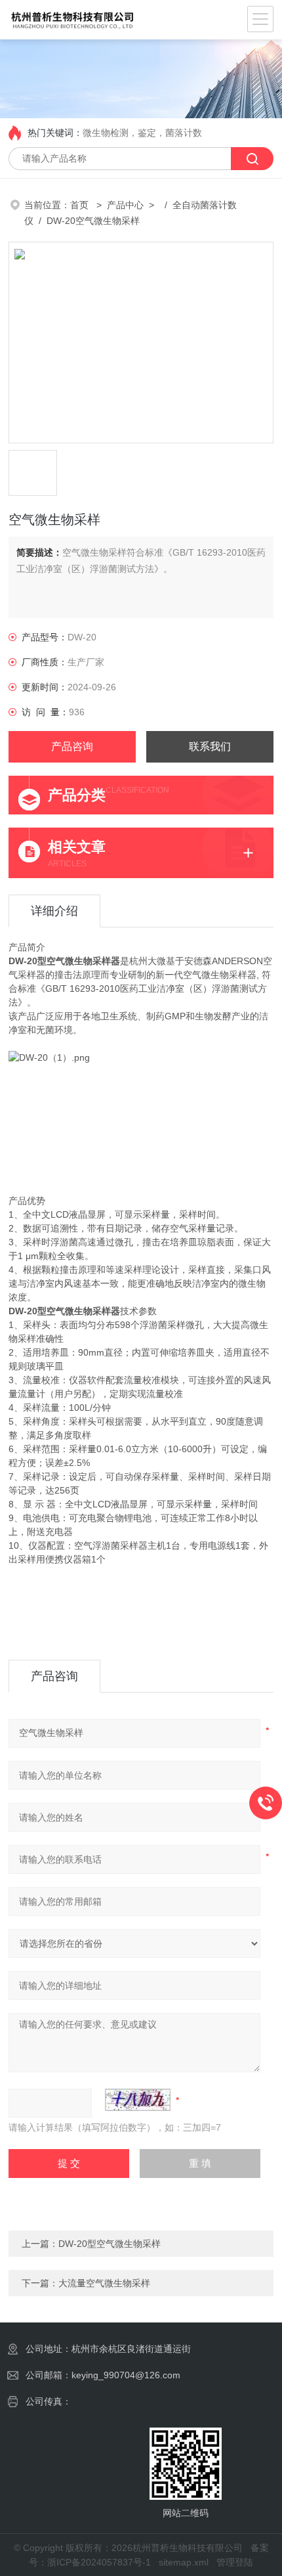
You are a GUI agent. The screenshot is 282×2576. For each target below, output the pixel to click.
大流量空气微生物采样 (104, 2283)
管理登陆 (235, 2562)
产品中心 (125, 205)
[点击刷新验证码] (138, 2100)
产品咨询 (72, 746)
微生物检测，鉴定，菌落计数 (142, 133)
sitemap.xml (184, 2562)
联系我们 (210, 746)
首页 (81, 205)
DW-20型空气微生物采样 (110, 2244)
